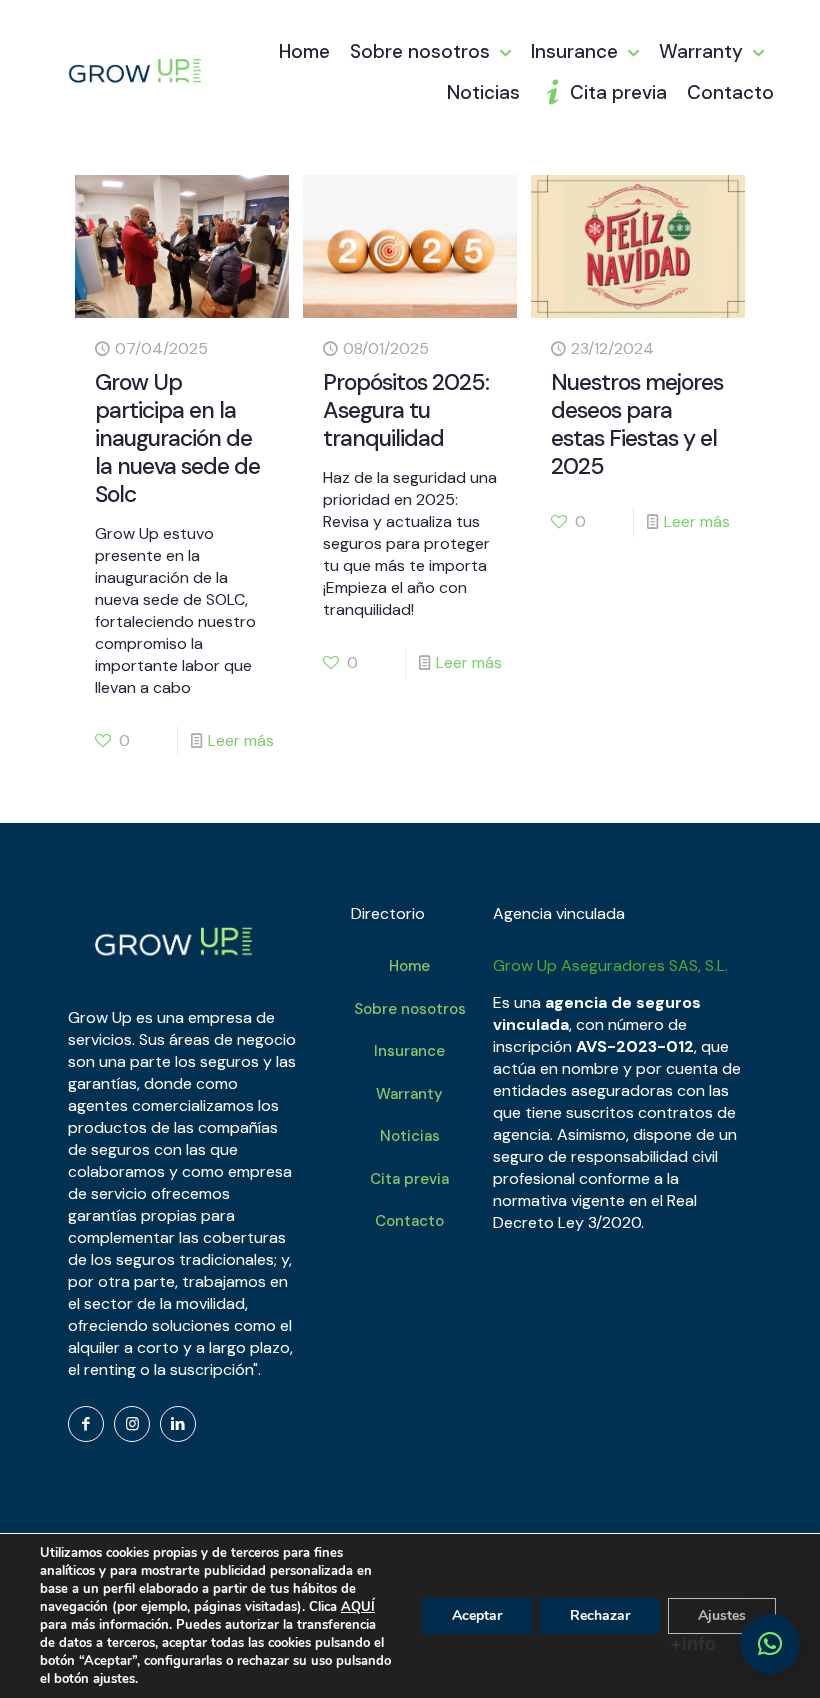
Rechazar (600, 1615)
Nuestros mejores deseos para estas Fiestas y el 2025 (637, 424)
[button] (770, 1644)
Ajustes (722, 1615)
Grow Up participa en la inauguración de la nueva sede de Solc (177, 438)
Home (409, 966)
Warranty (409, 1094)
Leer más (241, 740)
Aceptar (477, 1615)
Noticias (410, 1136)
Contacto (409, 1221)
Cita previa (409, 1179)
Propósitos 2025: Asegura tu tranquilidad (406, 410)
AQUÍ (358, 1607)
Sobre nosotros (410, 1009)
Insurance (409, 1051)
